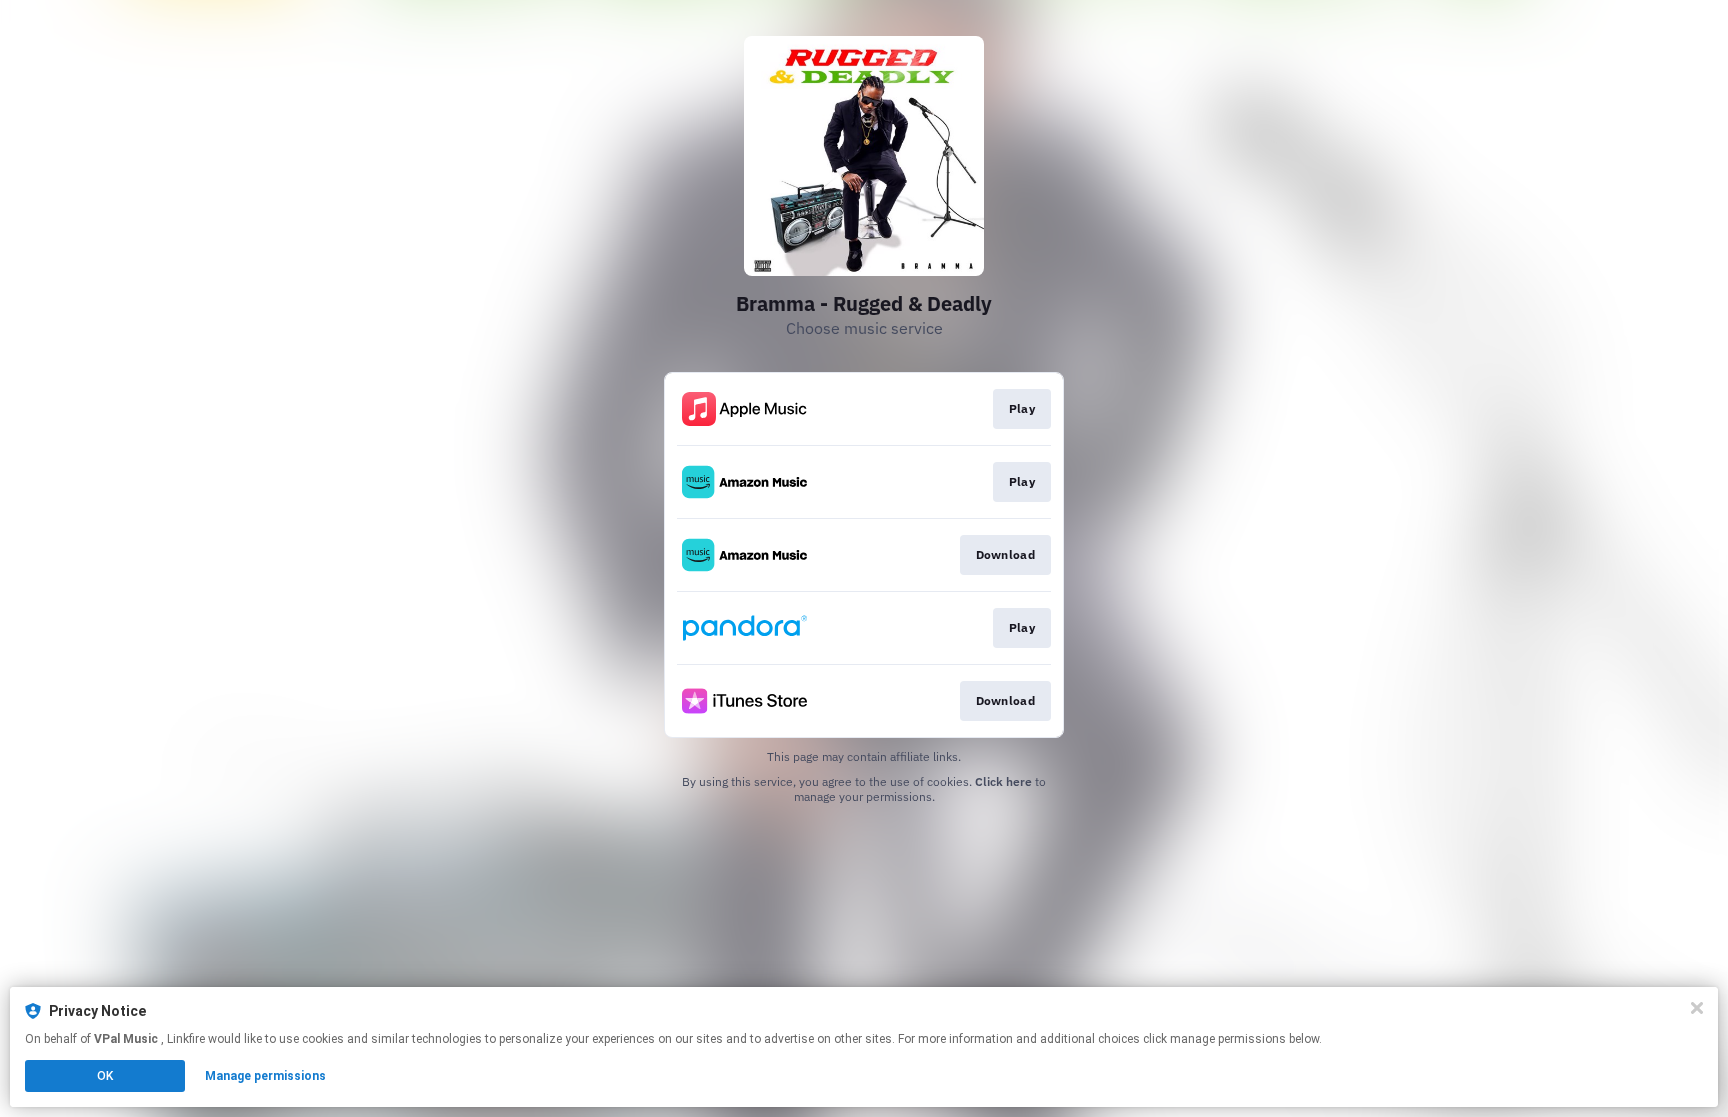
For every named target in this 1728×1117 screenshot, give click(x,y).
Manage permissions (265, 1076)
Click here (1003, 781)
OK (105, 1076)
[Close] (1697, 1008)
